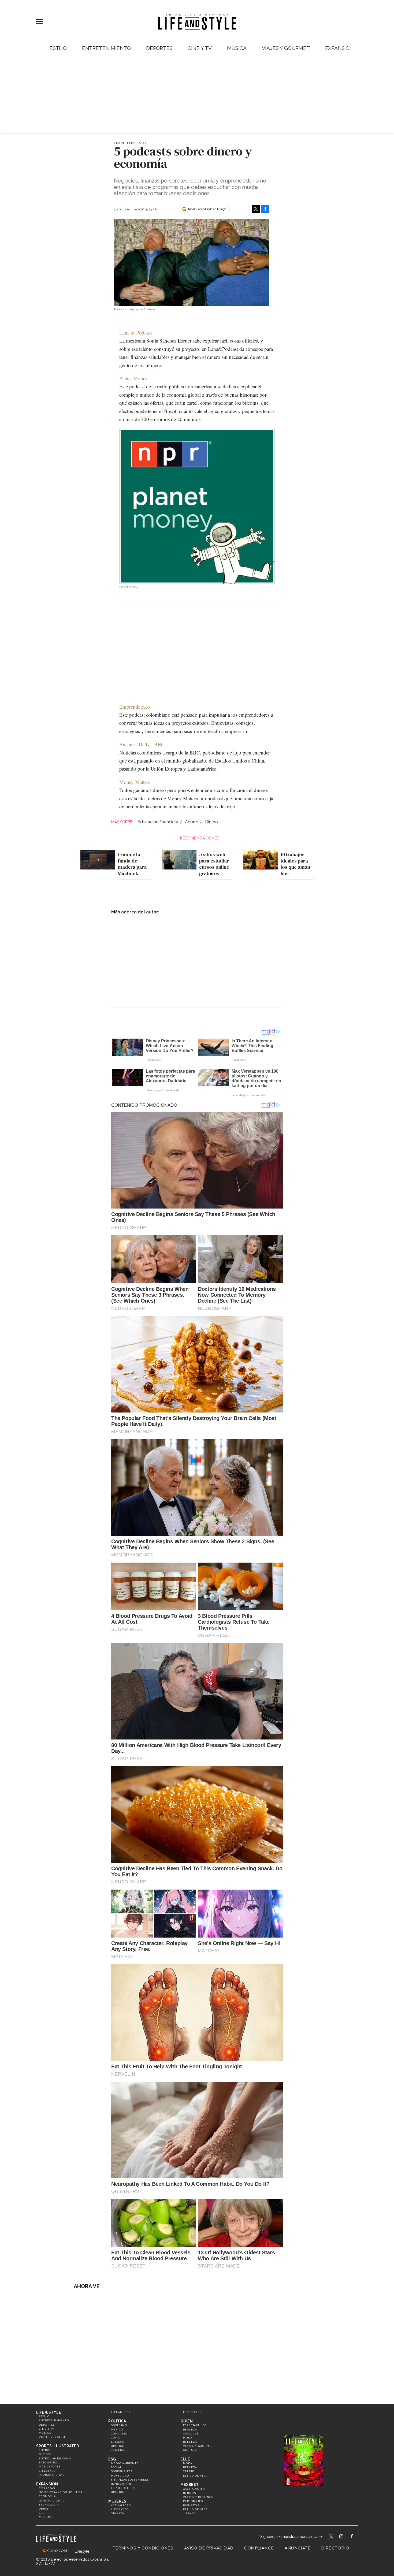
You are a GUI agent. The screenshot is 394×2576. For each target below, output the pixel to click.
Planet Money (133, 378)
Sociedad (119, 2450)
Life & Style (49, 2412)
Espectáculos (195, 2425)
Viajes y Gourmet (286, 48)
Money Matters (135, 782)
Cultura (190, 2450)
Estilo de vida (195, 2476)
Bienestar (192, 2505)
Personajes (193, 2501)
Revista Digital (52, 2475)
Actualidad (121, 2505)
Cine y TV (200, 48)
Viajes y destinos (198, 2497)
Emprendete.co (135, 707)
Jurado (189, 2513)
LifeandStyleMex (332, 2537)
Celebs (189, 2471)
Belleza (190, 2442)
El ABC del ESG (123, 2488)
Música (237, 48)
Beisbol (45, 2454)
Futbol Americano (55, 2458)
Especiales (192, 2412)
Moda (188, 2438)
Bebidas (190, 2493)
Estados (118, 2442)
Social (116, 2467)
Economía (47, 2496)
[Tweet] (256, 209)
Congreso (119, 2434)
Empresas (47, 2488)
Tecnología (49, 2505)
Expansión (47, 2484)
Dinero (211, 822)
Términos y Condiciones (143, 2548)
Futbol (45, 2450)
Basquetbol (49, 2462)
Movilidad (120, 2476)
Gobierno (119, 2425)
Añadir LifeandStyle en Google (207, 209)
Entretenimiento (106, 48)
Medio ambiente (125, 2463)
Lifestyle (47, 2471)
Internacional (52, 2501)
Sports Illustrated (58, 2446)
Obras (44, 2509)
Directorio (335, 2548)
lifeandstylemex (346, 2537)
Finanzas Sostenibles (130, 2480)
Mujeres (46, 2517)
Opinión (118, 2446)
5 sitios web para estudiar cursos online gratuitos (214, 864)
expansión (339, 48)
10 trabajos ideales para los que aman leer (295, 864)
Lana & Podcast (136, 332)
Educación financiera (158, 822)
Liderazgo (120, 2509)
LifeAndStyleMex (357, 2537)
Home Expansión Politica (61, 2492)
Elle (185, 2459)
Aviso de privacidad (209, 2548)
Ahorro (192, 822)
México (117, 2430)
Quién (187, 2421)
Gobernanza (122, 2471)
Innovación (121, 2484)
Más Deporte (50, 2467)
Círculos (191, 2434)
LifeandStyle (123, 2412)
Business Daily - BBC (142, 744)
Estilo (58, 48)
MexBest (189, 2485)
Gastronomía (194, 2489)
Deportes (159, 48)
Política (117, 2421)
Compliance (259, 2548)
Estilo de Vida (195, 2509)
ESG (42, 2513)
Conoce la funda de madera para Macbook (132, 864)
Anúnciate (298, 2548)
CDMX (116, 2438)
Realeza (190, 2430)
